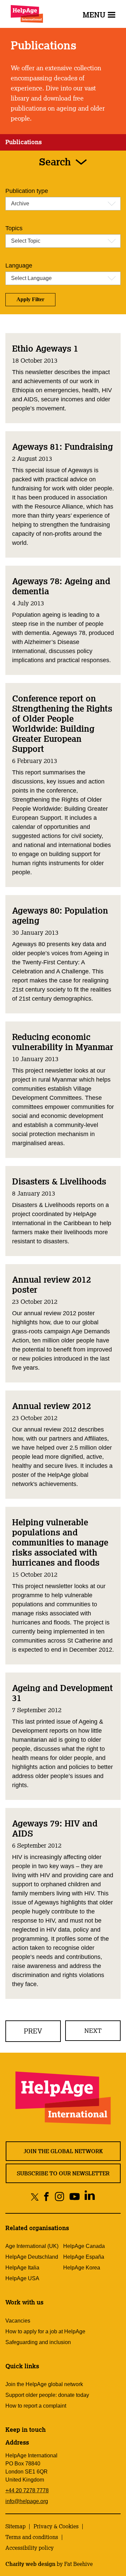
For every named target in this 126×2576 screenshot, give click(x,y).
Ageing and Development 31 (62, 1693)
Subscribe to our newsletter (63, 2173)
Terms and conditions (32, 2537)
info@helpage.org (27, 2501)
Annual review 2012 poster (52, 1284)
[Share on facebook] (46, 2197)
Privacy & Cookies (56, 2526)
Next (93, 2030)
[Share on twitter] (35, 2197)
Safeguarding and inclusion (38, 2342)
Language (19, 266)
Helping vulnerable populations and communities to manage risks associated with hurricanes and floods (60, 1542)
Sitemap (15, 2526)
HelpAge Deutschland (32, 2257)
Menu (94, 15)
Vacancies (18, 2321)
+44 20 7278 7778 (27, 2490)
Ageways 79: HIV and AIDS (55, 1828)
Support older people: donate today (47, 2395)
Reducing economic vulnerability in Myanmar (63, 1042)
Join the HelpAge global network (44, 2384)
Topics (14, 228)
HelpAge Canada (84, 2246)
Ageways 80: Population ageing (60, 915)
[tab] (24, 142)
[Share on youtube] (74, 2197)
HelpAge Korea (82, 2268)
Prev (33, 2031)
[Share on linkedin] (90, 2197)
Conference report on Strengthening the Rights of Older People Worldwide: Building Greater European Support (62, 723)
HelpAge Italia (22, 2268)
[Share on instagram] (59, 2197)
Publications (24, 142)
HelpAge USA (22, 2278)
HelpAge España (84, 2257)
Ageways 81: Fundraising (62, 446)
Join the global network (63, 2151)
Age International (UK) (32, 2246)
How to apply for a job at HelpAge (45, 2331)
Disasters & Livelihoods (59, 1181)
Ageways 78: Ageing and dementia (61, 586)
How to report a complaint (36, 2406)
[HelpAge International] (27, 14)
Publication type (27, 191)
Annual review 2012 (52, 1406)
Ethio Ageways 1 (45, 348)
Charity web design (30, 2564)
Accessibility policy (30, 2548)
